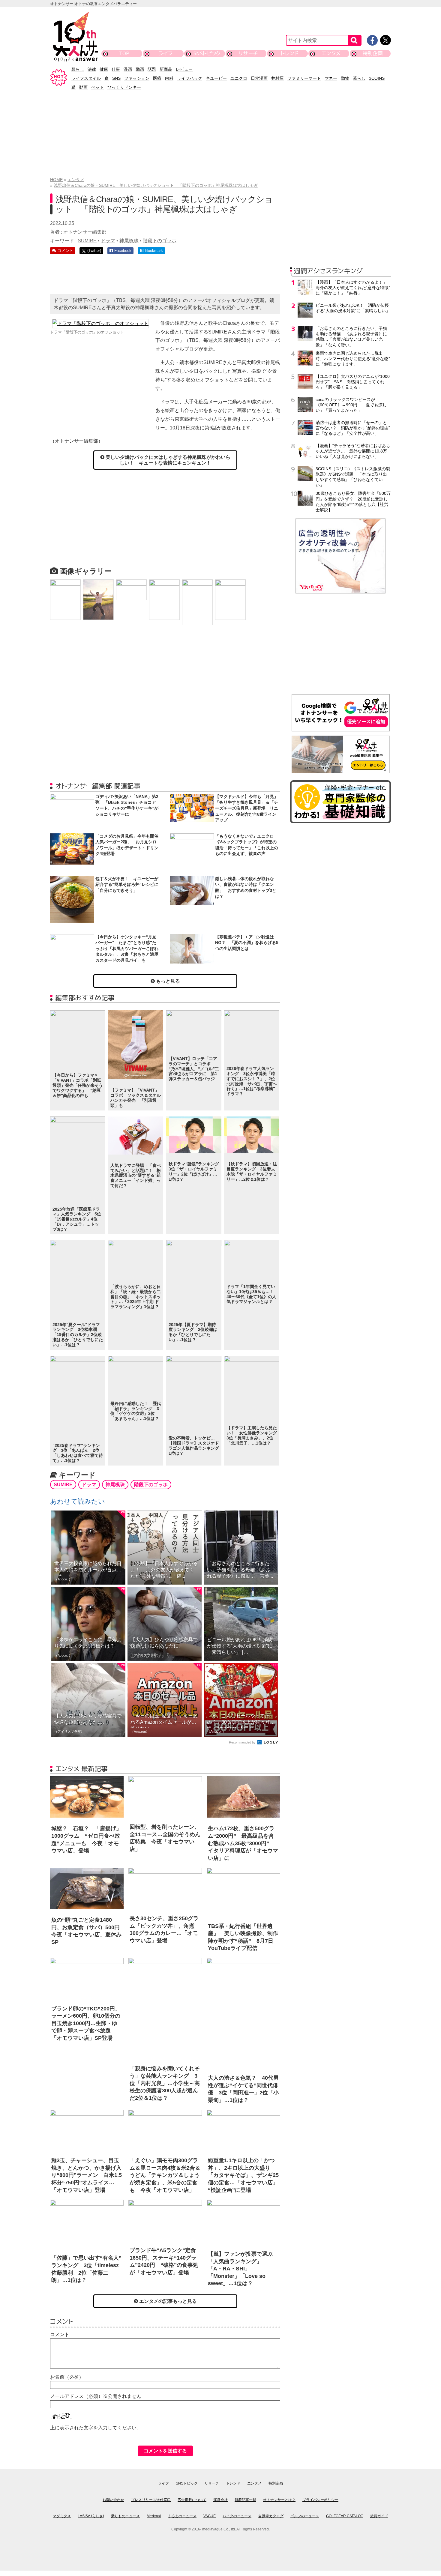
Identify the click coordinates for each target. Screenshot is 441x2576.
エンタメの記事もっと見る (167, 2301)
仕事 (116, 69)
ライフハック (190, 78)
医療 (157, 78)
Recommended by (243, 1742)
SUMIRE (87, 241)
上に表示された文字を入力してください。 (96, 2428)
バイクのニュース (237, 2516)
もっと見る (167, 981)
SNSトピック (207, 53)
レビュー (184, 69)
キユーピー (216, 78)
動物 (345, 78)
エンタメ (331, 53)
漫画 (128, 69)
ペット (97, 87)
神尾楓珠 (129, 241)
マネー (331, 78)
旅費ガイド (379, 2516)
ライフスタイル (86, 78)
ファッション (137, 78)
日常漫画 (259, 78)
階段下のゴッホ (160, 241)
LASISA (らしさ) (91, 2516)
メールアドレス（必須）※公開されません (96, 2396)
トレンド (290, 53)
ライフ (165, 53)
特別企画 (373, 53)
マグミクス (62, 2516)
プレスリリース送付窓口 (151, 2500)
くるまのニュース (182, 2516)
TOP (124, 53)
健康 (104, 69)
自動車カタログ (271, 2516)
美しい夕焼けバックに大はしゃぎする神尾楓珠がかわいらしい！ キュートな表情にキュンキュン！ (167, 460)
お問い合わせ (113, 2500)
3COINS (377, 78)
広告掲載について (192, 2500)
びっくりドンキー (124, 87)
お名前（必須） (67, 2377)
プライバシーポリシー (320, 2500)
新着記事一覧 (245, 2500)
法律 (92, 69)
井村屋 (277, 78)
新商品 (166, 69)
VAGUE (210, 2516)
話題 (152, 69)
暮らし (78, 69)
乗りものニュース (125, 2516)
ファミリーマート (304, 78)
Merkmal (154, 2516)
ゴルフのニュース (305, 2516)
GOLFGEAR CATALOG (345, 2516)
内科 (169, 78)
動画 (140, 69)
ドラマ (108, 241)
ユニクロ (239, 78)
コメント (60, 2334)
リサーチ (248, 53)
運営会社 (220, 2500)
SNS (116, 78)
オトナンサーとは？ (279, 2500)
